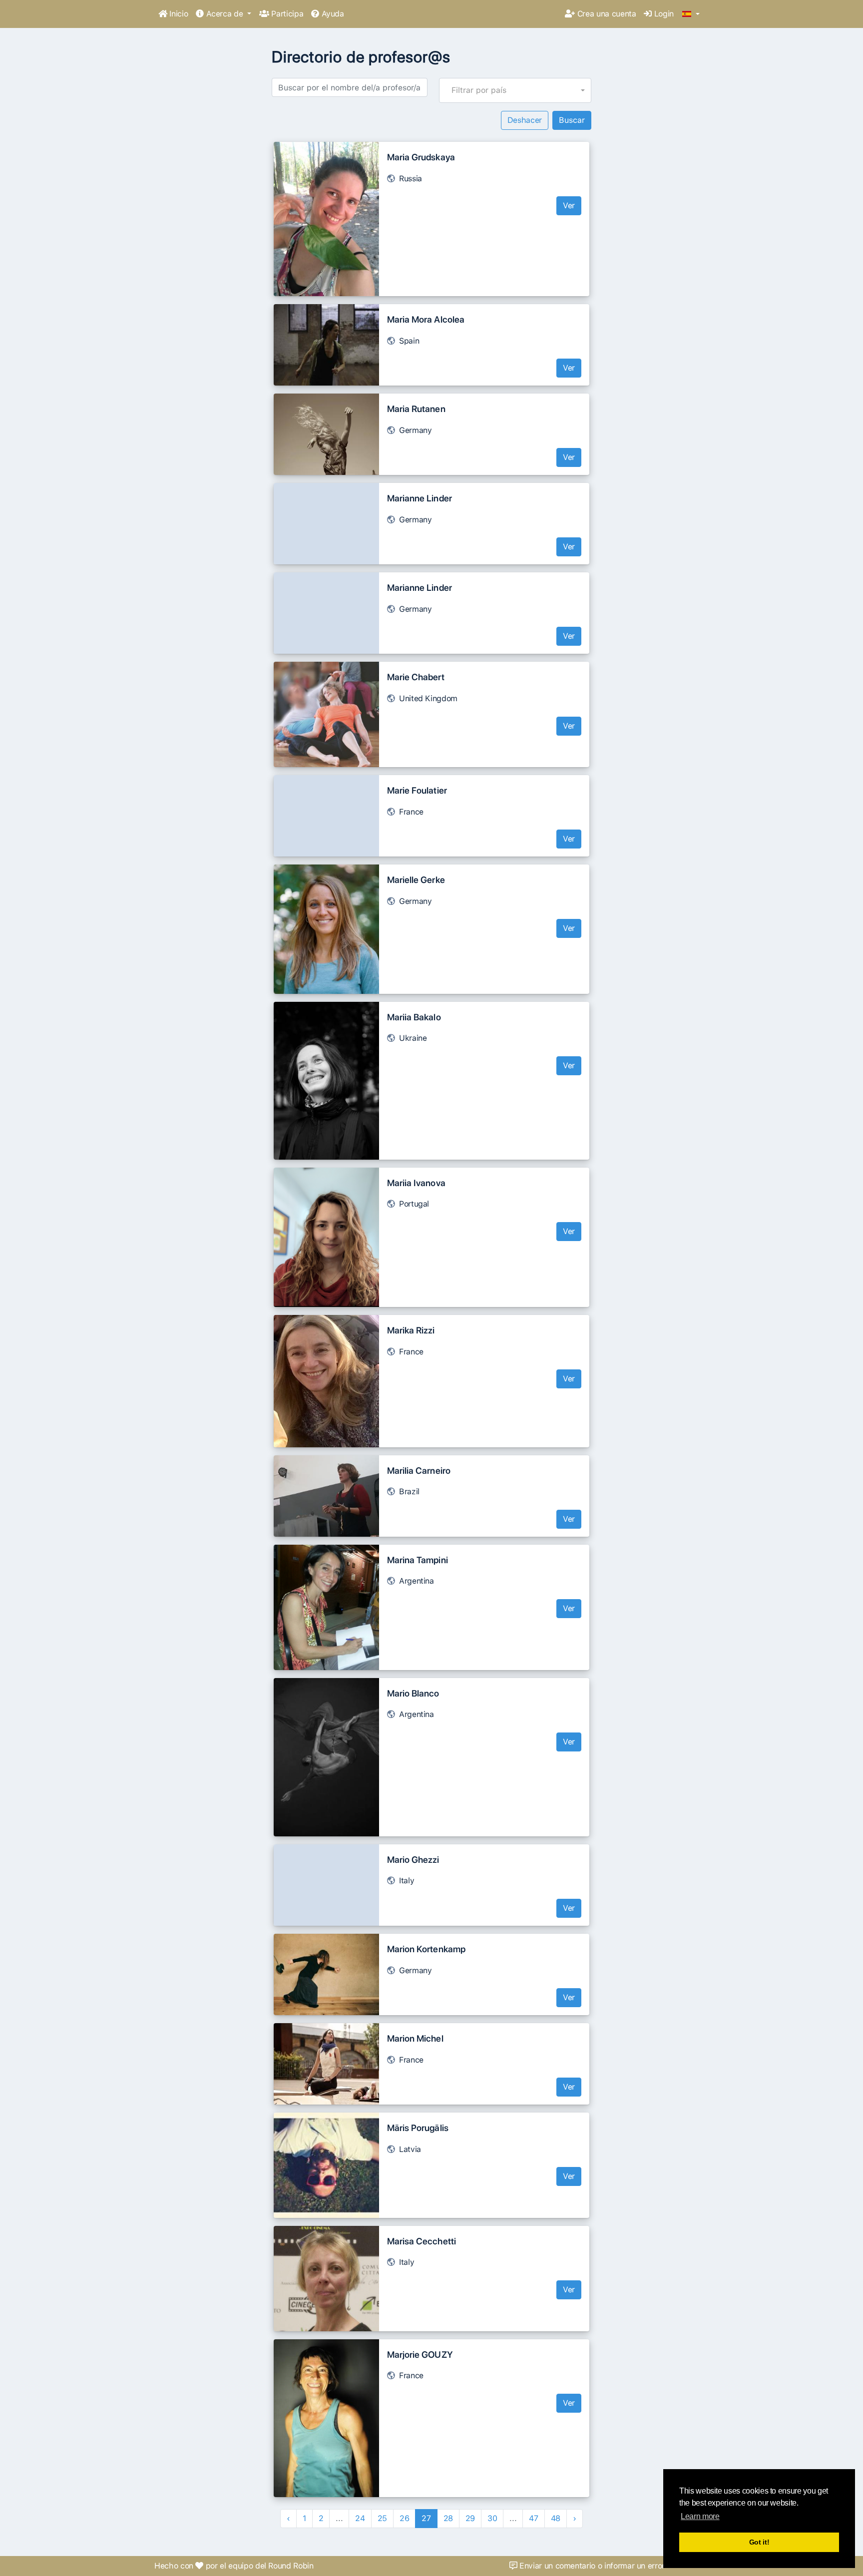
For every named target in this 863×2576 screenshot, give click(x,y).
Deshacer (525, 120)
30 (492, 2518)
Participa (286, 14)
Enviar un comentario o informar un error (591, 2566)
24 (360, 2518)
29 (470, 2518)
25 (382, 2518)
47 (533, 2518)
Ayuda (332, 14)
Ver (569, 206)
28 (448, 2518)
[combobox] (515, 90)
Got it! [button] (759, 2542)
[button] (691, 14)
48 (556, 2518)
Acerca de (224, 14)
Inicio (178, 14)
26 (404, 2518)
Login (663, 14)
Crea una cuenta (605, 14)
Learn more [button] (700, 2516)
